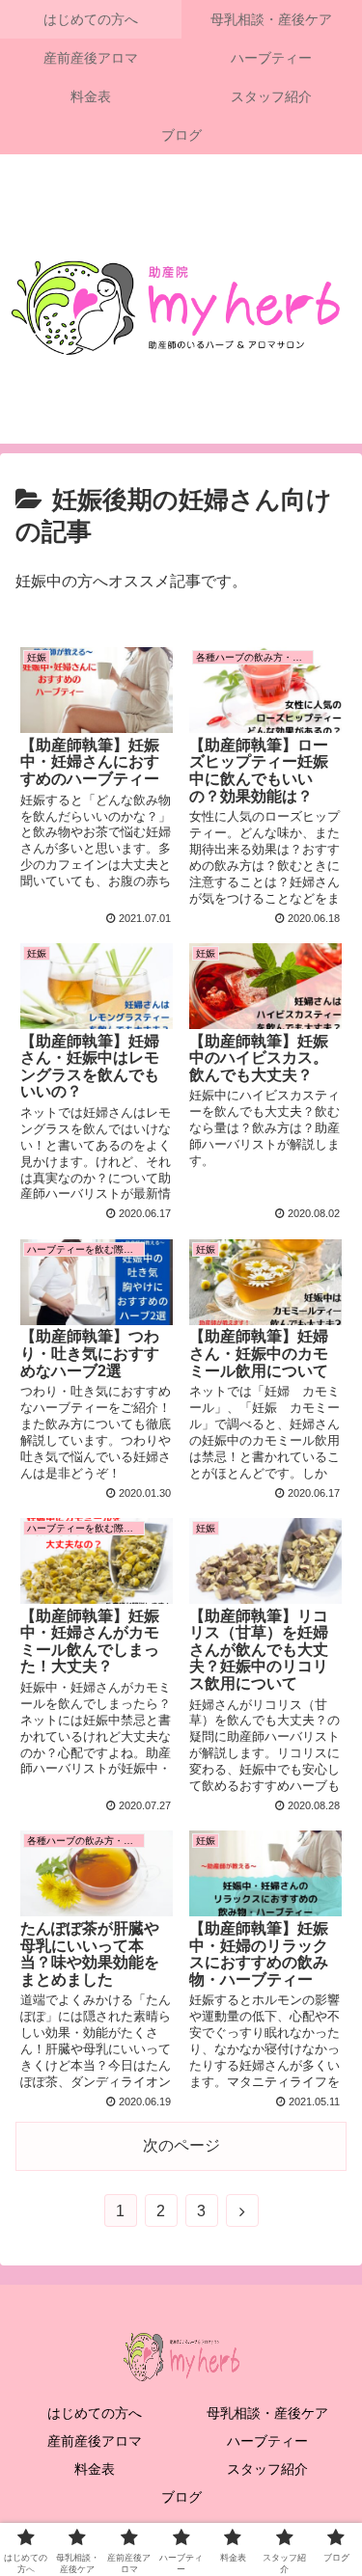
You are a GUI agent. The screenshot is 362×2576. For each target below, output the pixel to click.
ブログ (181, 2497)
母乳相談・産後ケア (267, 2413)
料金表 (95, 2469)
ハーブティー (267, 2441)
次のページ (181, 2145)
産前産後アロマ (95, 2441)
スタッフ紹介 (267, 2469)
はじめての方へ (95, 2413)
